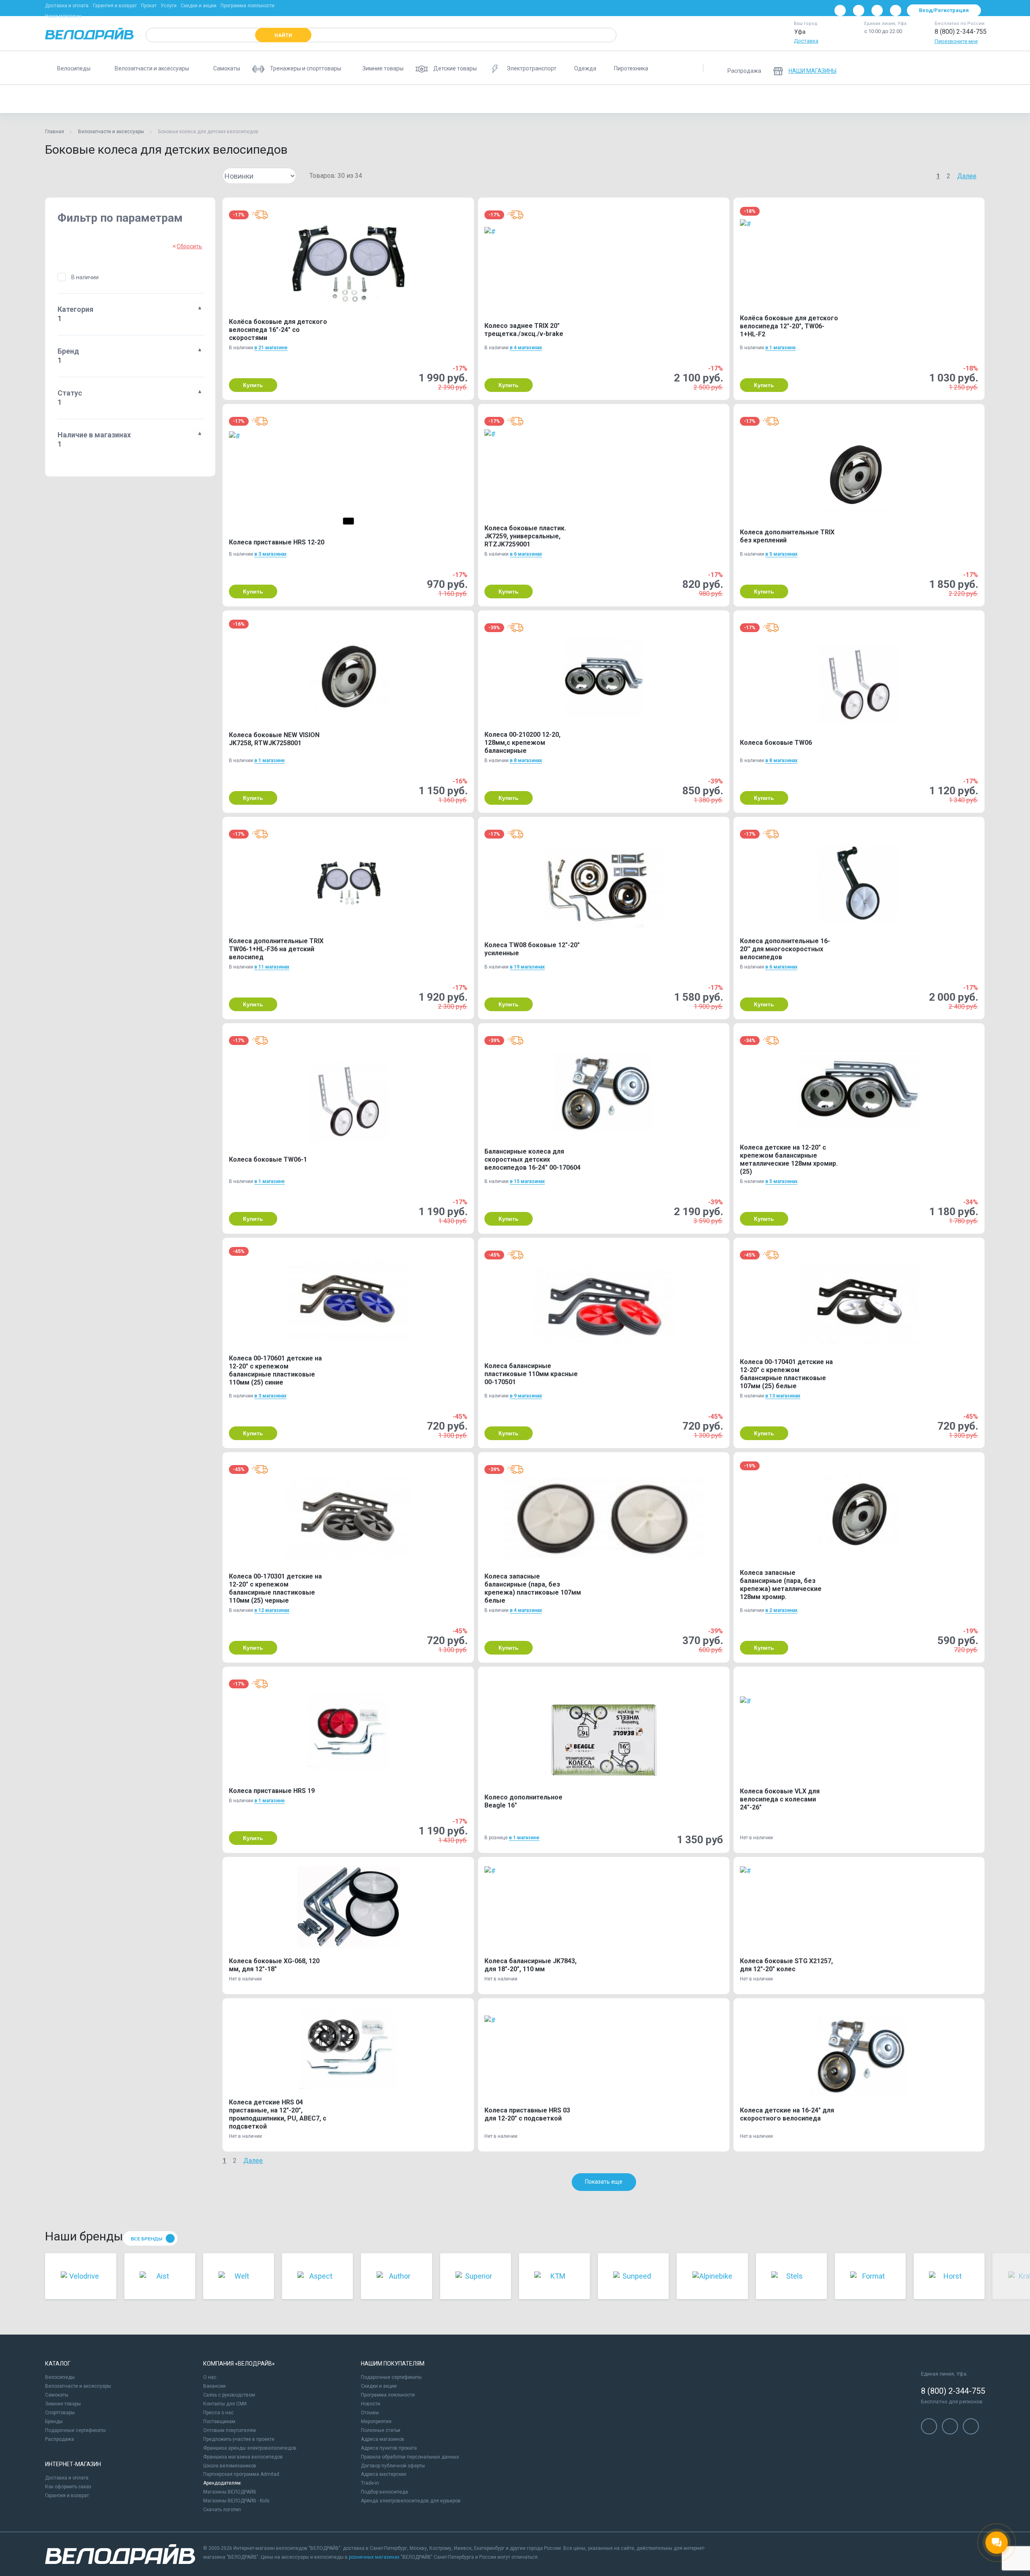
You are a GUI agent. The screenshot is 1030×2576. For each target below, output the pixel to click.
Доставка (806, 41)
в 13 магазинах (783, 1396)
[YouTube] (859, 10)
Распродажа (60, 2439)
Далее (967, 176)
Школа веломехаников (230, 2466)
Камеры (293, 99)
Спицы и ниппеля (595, 99)
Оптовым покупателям (230, 2430)
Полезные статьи (381, 2430)
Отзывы (370, 2413)
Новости (371, 2404)
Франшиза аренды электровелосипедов (250, 2448)
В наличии (85, 277)
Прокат (149, 6)
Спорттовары (60, 2413)
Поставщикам (219, 2421)
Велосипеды (60, 2377)
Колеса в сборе (340, 99)
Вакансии (214, 2386)
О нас (210, 2377)
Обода (451, 99)
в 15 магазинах (527, 1181)
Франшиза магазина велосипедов (243, 2457)
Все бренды (147, 2239)
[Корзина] (975, 68)
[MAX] (896, 10)
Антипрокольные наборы (201, 99)
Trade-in (370, 2483)
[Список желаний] (954, 68)
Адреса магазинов (383, 2439)
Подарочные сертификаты (75, 2430)
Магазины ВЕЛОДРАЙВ (230, 2492)
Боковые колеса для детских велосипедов (103, 99)
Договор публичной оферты (393, 2466)
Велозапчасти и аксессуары (111, 132)
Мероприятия (376, 2421)
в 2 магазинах (781, 1610)
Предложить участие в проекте (239, 2439)
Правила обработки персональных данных (410, 2457)
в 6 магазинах (526, 554)
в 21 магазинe (271, 348)
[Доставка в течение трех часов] (260, 215)
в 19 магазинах (527, 967)
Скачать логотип (222, 2510)
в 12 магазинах (272, 1610)
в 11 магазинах (272, 967)
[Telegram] (877, 10)
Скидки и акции (199, 6)
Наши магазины (63, 16)
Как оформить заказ (68, 2487)
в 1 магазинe (781, 348)
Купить (253, 385)
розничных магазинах (374, 2557)
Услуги (169, 6)
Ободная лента (496, 99)
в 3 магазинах (270, 554)
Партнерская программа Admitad (241, 2474)
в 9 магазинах (526, 1396)
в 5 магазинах (781, 554)
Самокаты (57, 2395)
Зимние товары (63, 2404)
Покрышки (544, 99)
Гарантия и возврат (115, 6)
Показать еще (604, 2182)
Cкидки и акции (379, 2386)
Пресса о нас (218, 2413)
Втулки (256, 99)
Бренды (54, 2421)
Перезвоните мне (956, 41)
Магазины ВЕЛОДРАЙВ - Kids (236, 2501)
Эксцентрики (650, 99)
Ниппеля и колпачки (401, 99)
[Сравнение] (933, 68)
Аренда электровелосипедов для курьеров (411, 2501)
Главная (55, 132)
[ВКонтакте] (840, 10)
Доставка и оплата (67, 6)
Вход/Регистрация (944, 10)
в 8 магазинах (526, 760)
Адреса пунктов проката (389, 2448)
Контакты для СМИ (225, 2404)
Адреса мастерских (384, 2474)
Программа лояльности (247, 6)
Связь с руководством (229, 2395)
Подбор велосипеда (384, 2492)
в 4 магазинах (526, 348)
